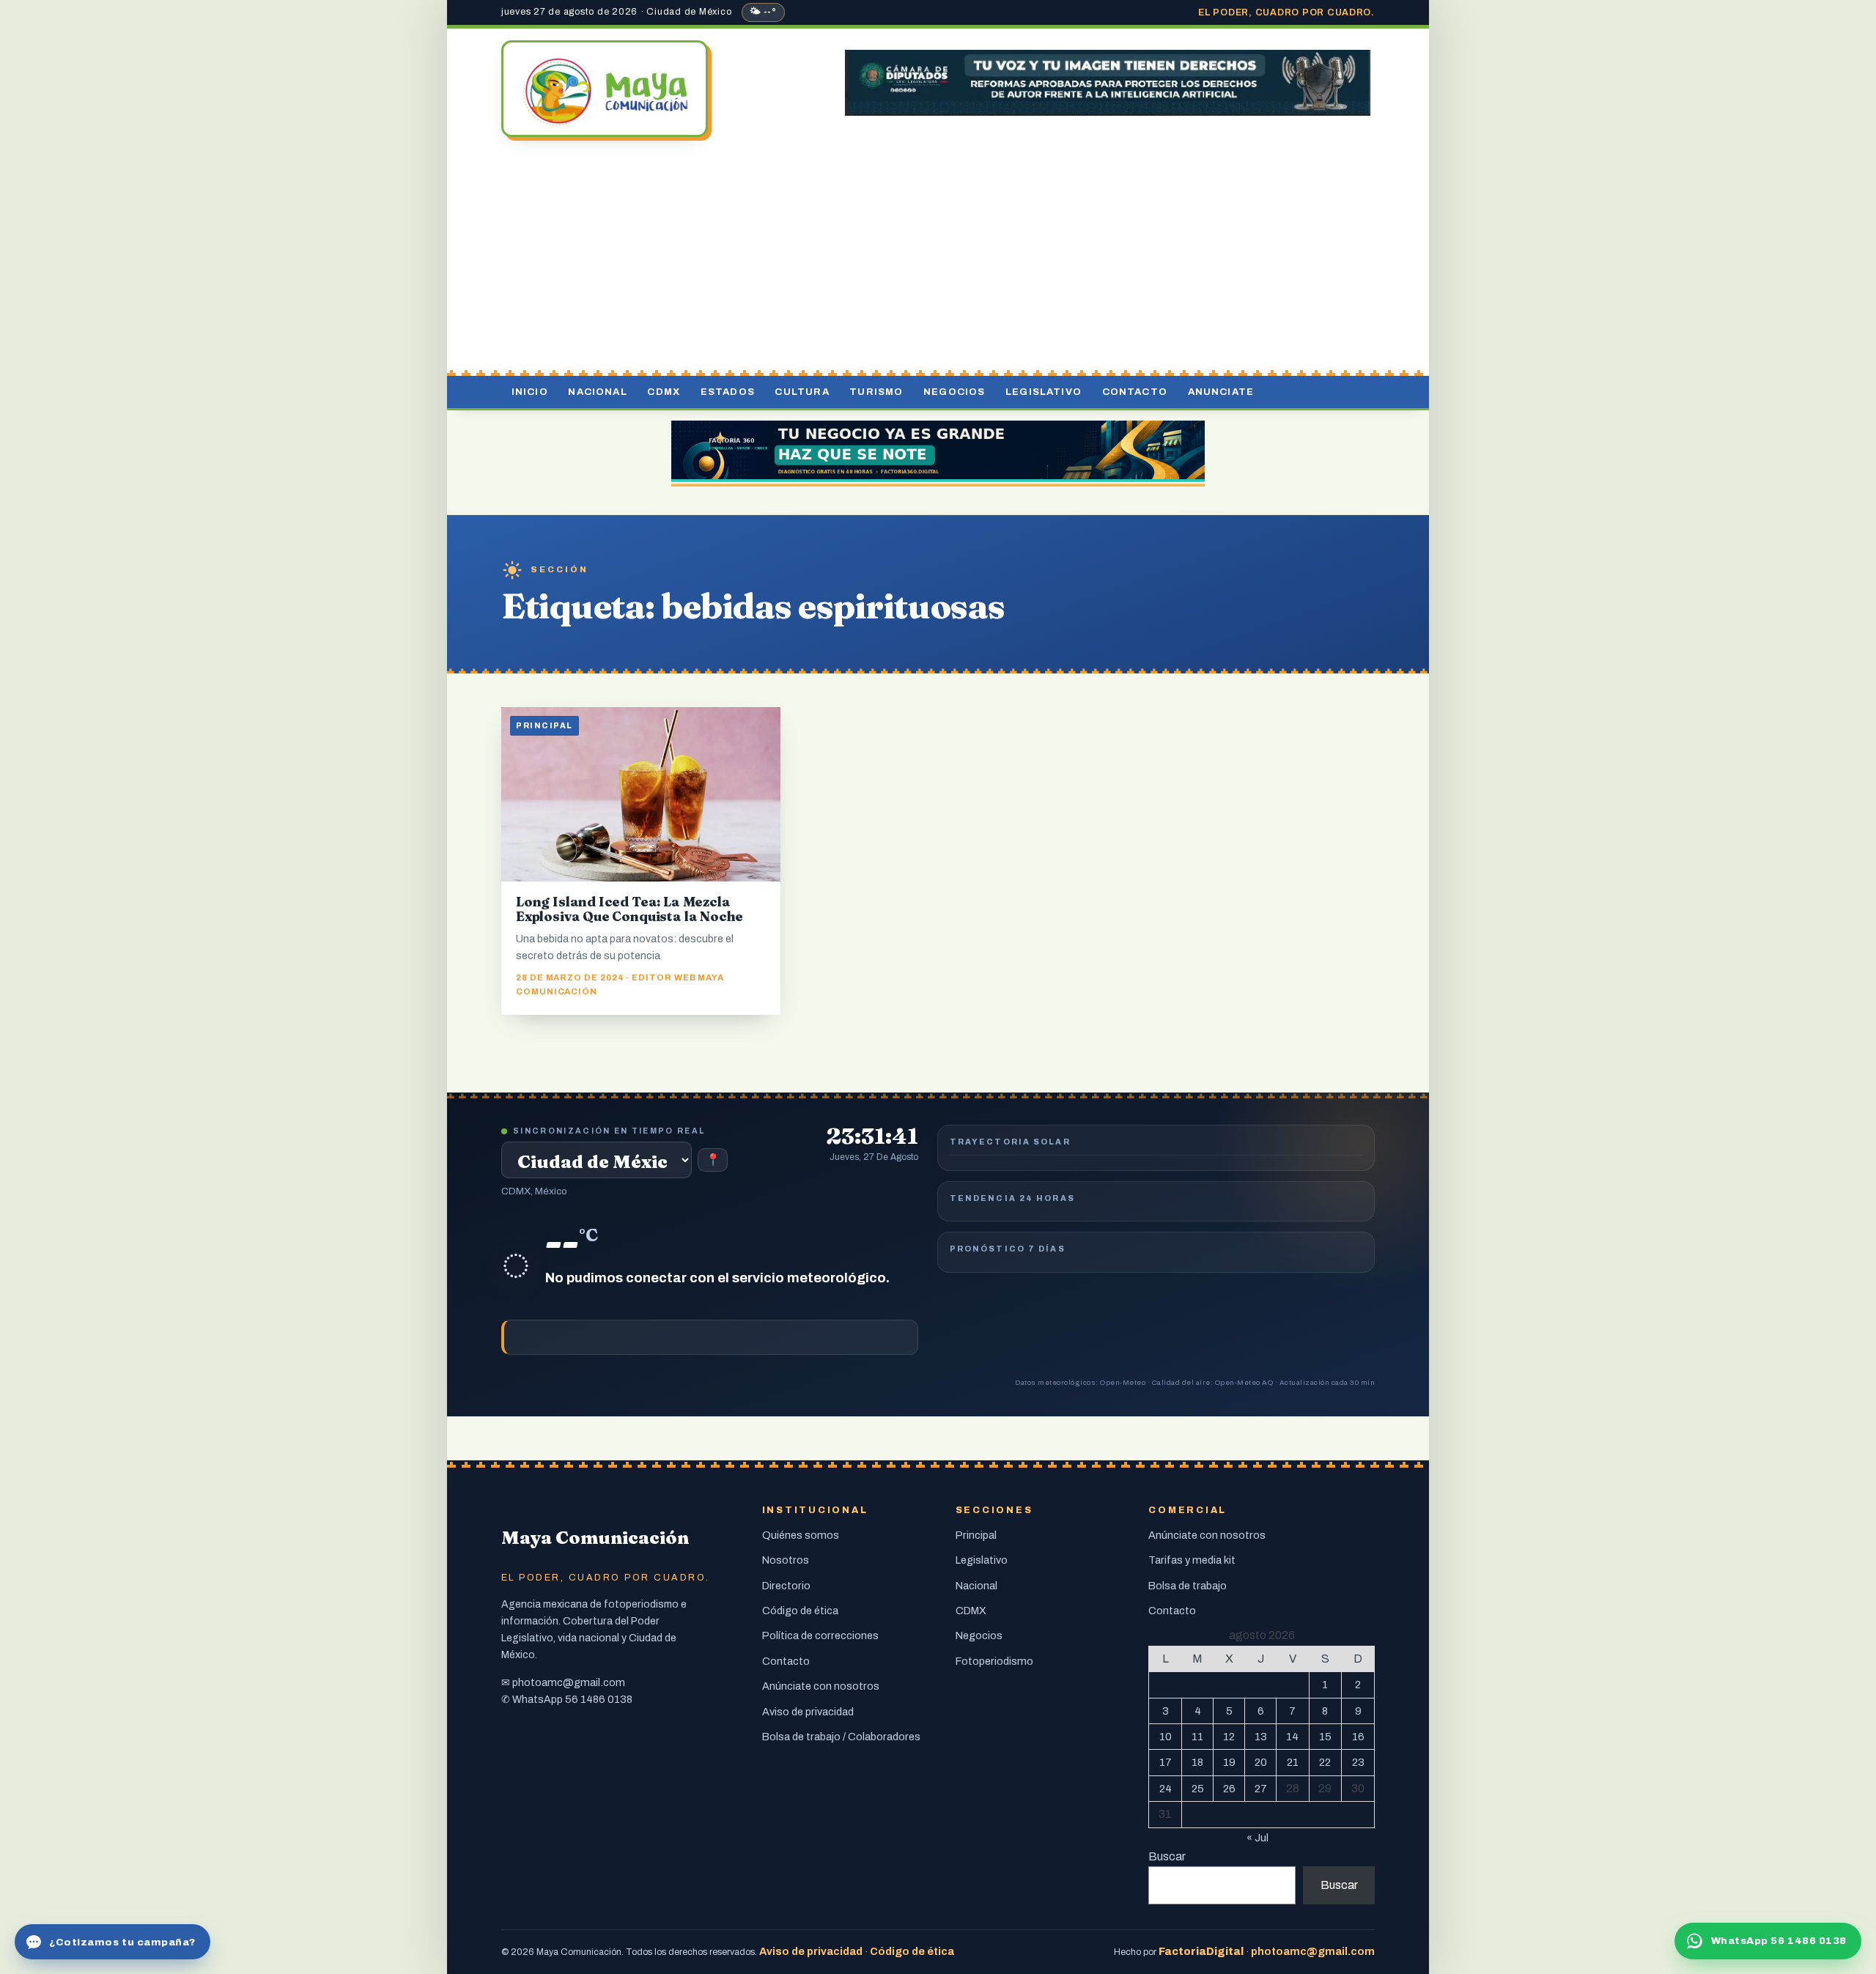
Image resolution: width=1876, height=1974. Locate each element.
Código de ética (800, 1611)
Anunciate (1221, 392)
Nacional (597, 392)
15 (1325, 1737)
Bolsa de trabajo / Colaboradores (841, 1737)
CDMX (664, 392)
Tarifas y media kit (1192, 1560)
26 (1229, 1789)
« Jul (1258, 1838)
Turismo (876, 392)
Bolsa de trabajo (1188, 1586)
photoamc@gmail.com (569, 1682)
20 (1261, 1762)
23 (1358, 1762)
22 (1325, 1762)
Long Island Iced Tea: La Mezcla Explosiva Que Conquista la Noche (629, 909)
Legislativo (1044, 392)
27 (1261, 1789)
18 (1197, 1762)
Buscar (1167, 1856)
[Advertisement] (938, 259)
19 (1229, 1762)
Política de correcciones (820, 1635)
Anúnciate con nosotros (821, 1686)
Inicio (530, 392)
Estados (728, 392)
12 (1229, 1737)
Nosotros (786, 1560)
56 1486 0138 (599, 1699)
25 (1198, 1789)
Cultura (802, 392)
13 (1261, 1737)
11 (1197, 1737)
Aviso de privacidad (808, 1712)
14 (1292, 1737)
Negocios (954, 392)
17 (1166, 1762)
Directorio (786, 1586)
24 (1166, 1789)
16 (1358, 1737)
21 (1293, 1762)
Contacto (1135, 392)
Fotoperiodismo (994, 1661)
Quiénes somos (801, 1535)
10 (1166, 1737)
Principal (976, 1535)
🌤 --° (763, 12)
